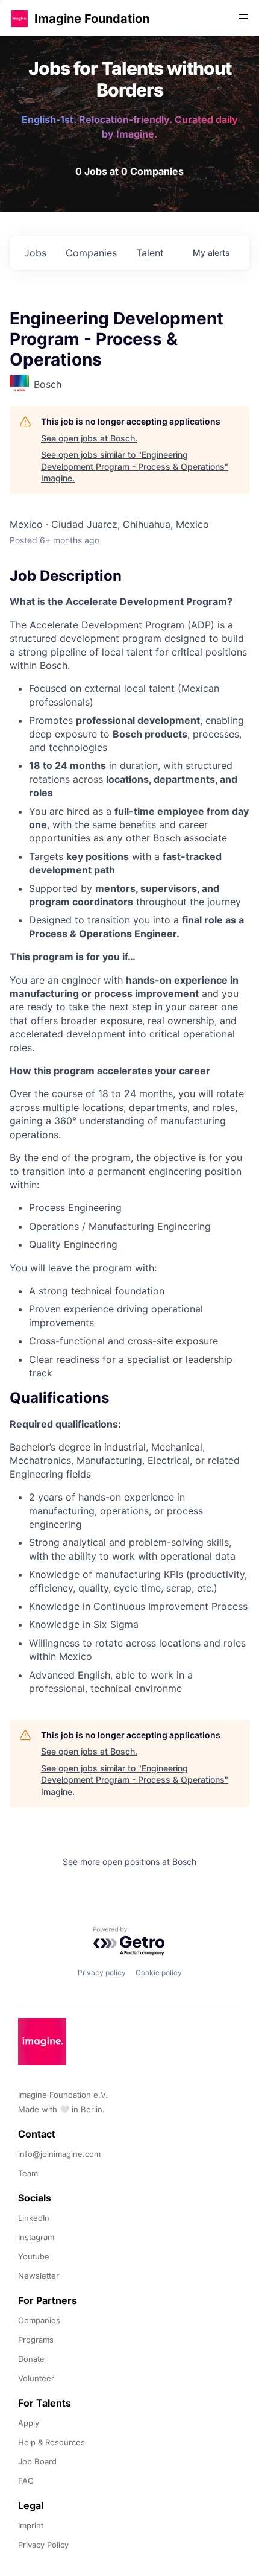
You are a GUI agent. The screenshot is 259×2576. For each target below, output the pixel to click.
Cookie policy (159, 1973)
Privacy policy (102, 1973)
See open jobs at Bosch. (89, 438)
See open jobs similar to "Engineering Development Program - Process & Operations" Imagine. (135, 466)
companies (91, 253)
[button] (19, 18)
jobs (35, 253)
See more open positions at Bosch (129, 1862)
